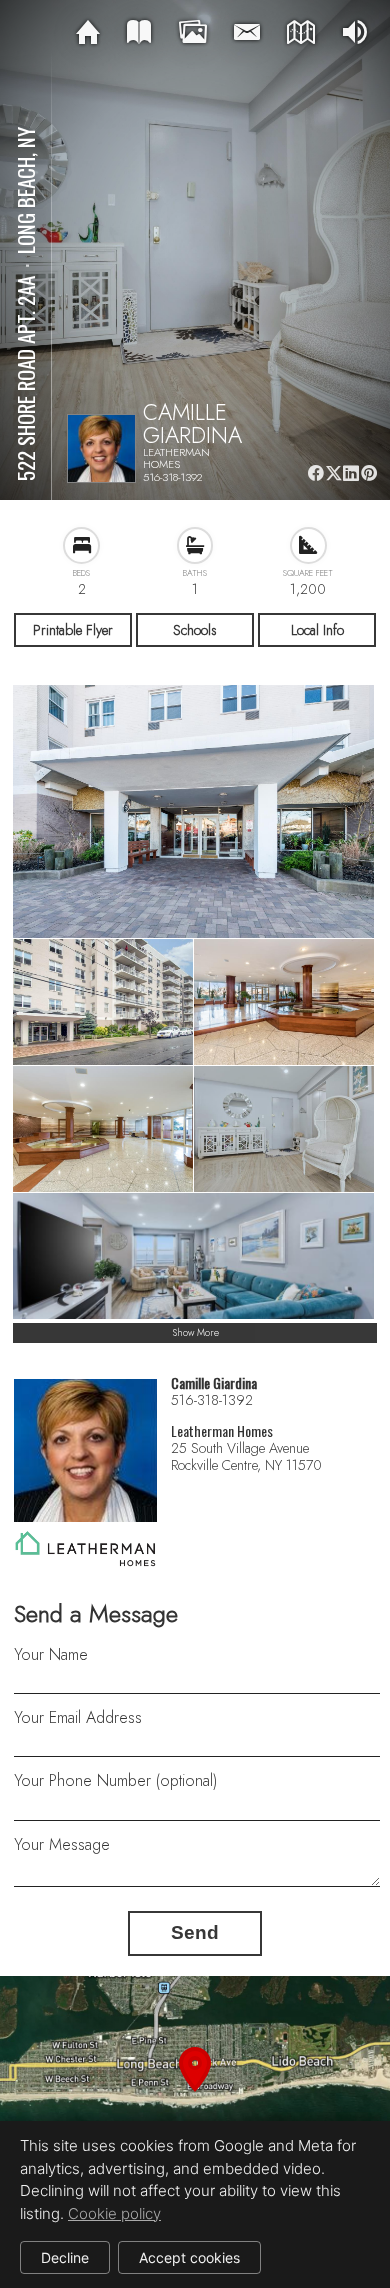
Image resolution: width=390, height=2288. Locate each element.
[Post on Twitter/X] (333, 473)
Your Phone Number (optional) (115, 1780)
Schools (195, 630)
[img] (88, 33)
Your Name (51, 1654)
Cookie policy (114, 2213)
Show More (195, 1332)
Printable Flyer (73, 630)
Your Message (62, 1844)
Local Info (317, 630)
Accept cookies (189, 2257)
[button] (195, 2093)
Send (195, 1932)
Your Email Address (78, 1717)
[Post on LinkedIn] (351, 473)
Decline (65, 2257)
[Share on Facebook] (315, 473)
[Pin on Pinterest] (369, 473)
